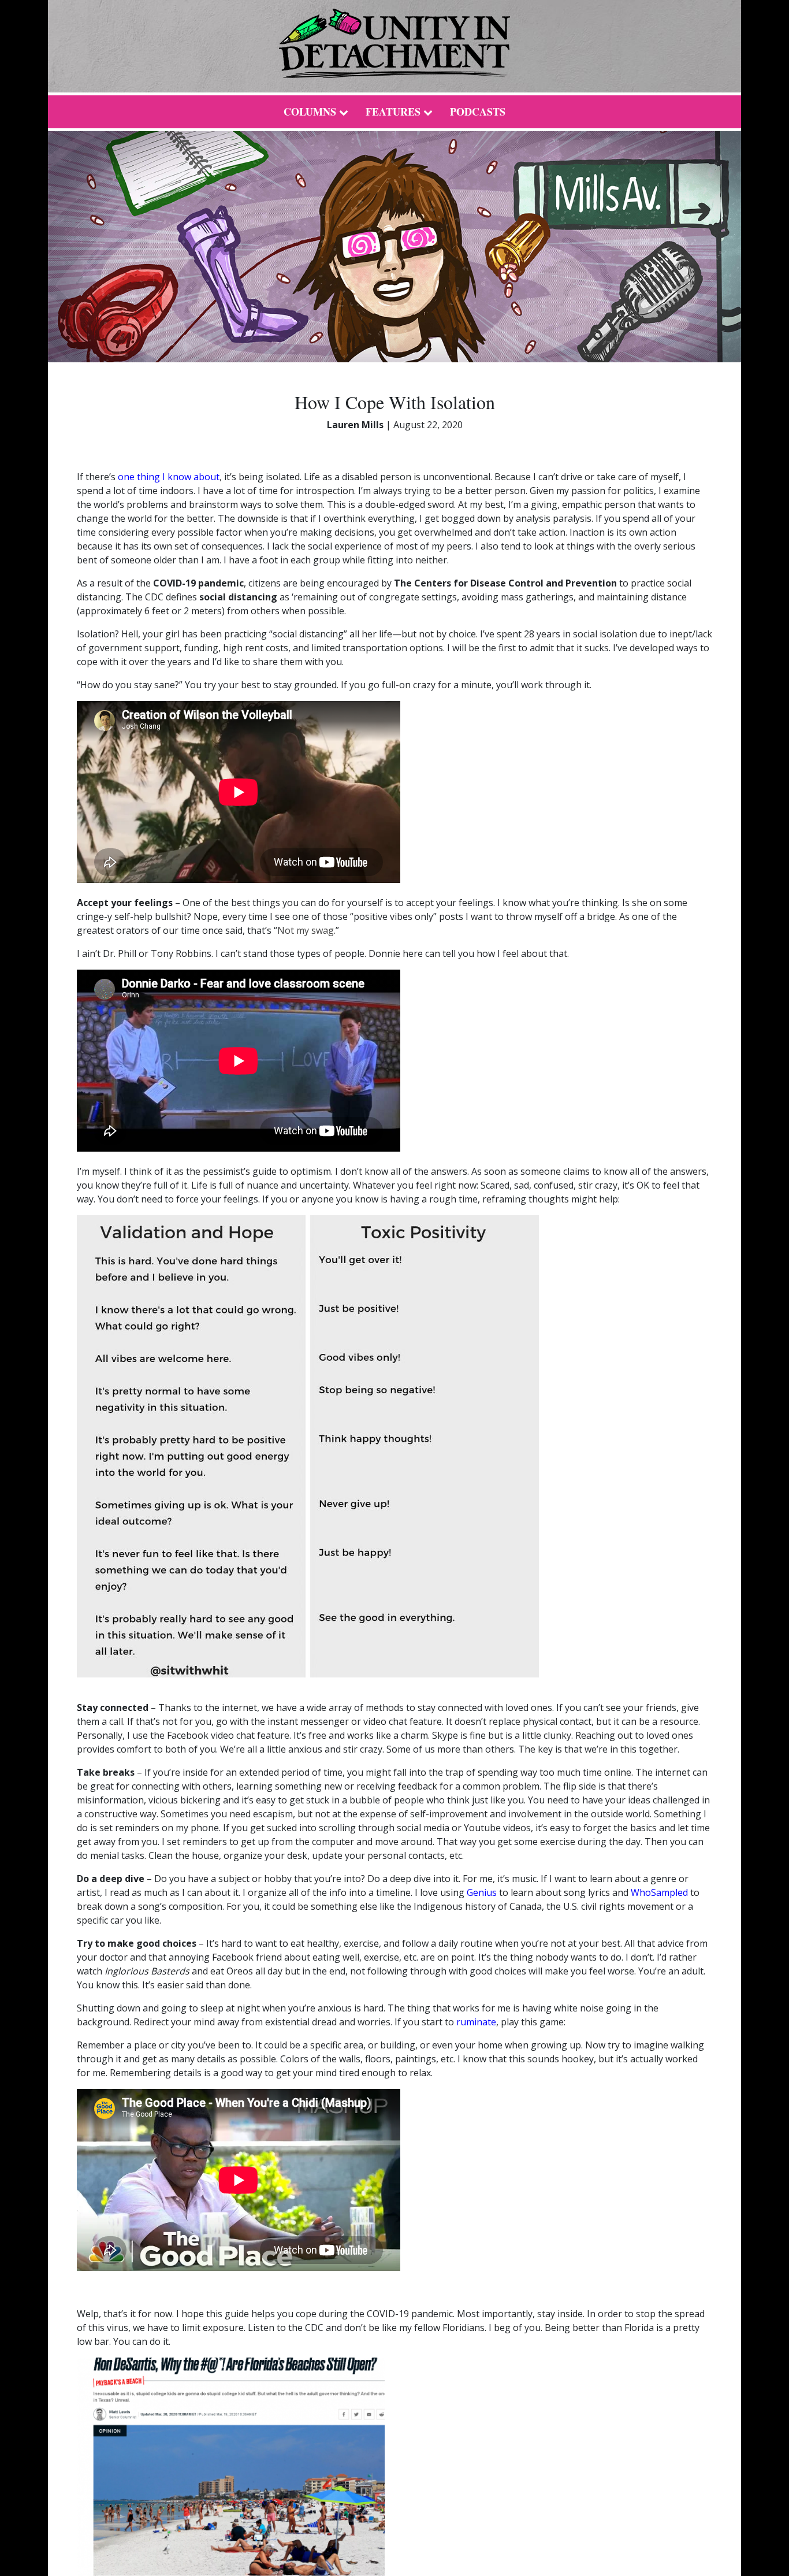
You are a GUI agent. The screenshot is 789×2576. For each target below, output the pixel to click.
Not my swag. (306, 930)
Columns (310, 112)
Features (393, 112)
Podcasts (478, 112)
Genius (483, 1892)
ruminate (476, 2022)
